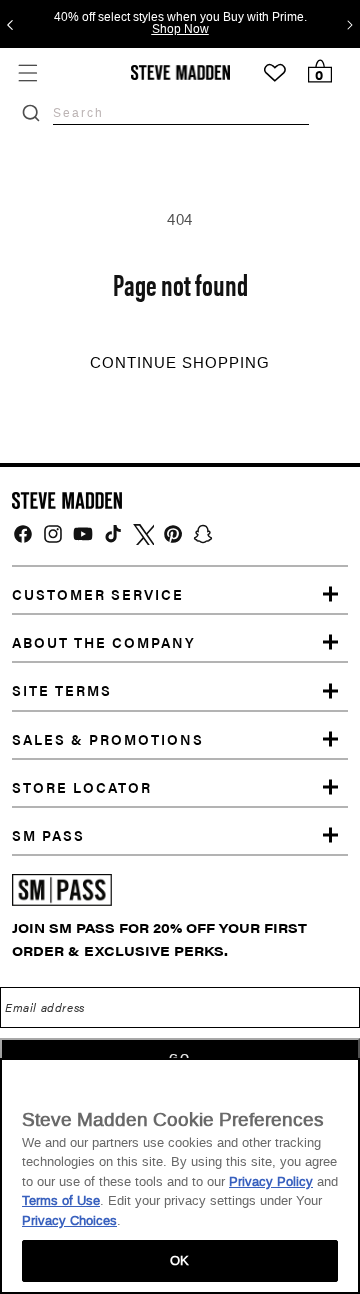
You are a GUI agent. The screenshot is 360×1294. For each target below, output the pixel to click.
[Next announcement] (350, 24)
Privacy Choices (69, 1220)
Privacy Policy (271, 1181)
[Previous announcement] (10, 24)
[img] (23, 534)
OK (179, 1260)
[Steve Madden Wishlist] (275, 73)
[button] (27, 72)
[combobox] (181, 112)
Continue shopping (180, 363)
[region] (180, 1176)
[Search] (31, 113)
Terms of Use (61, 1200)
